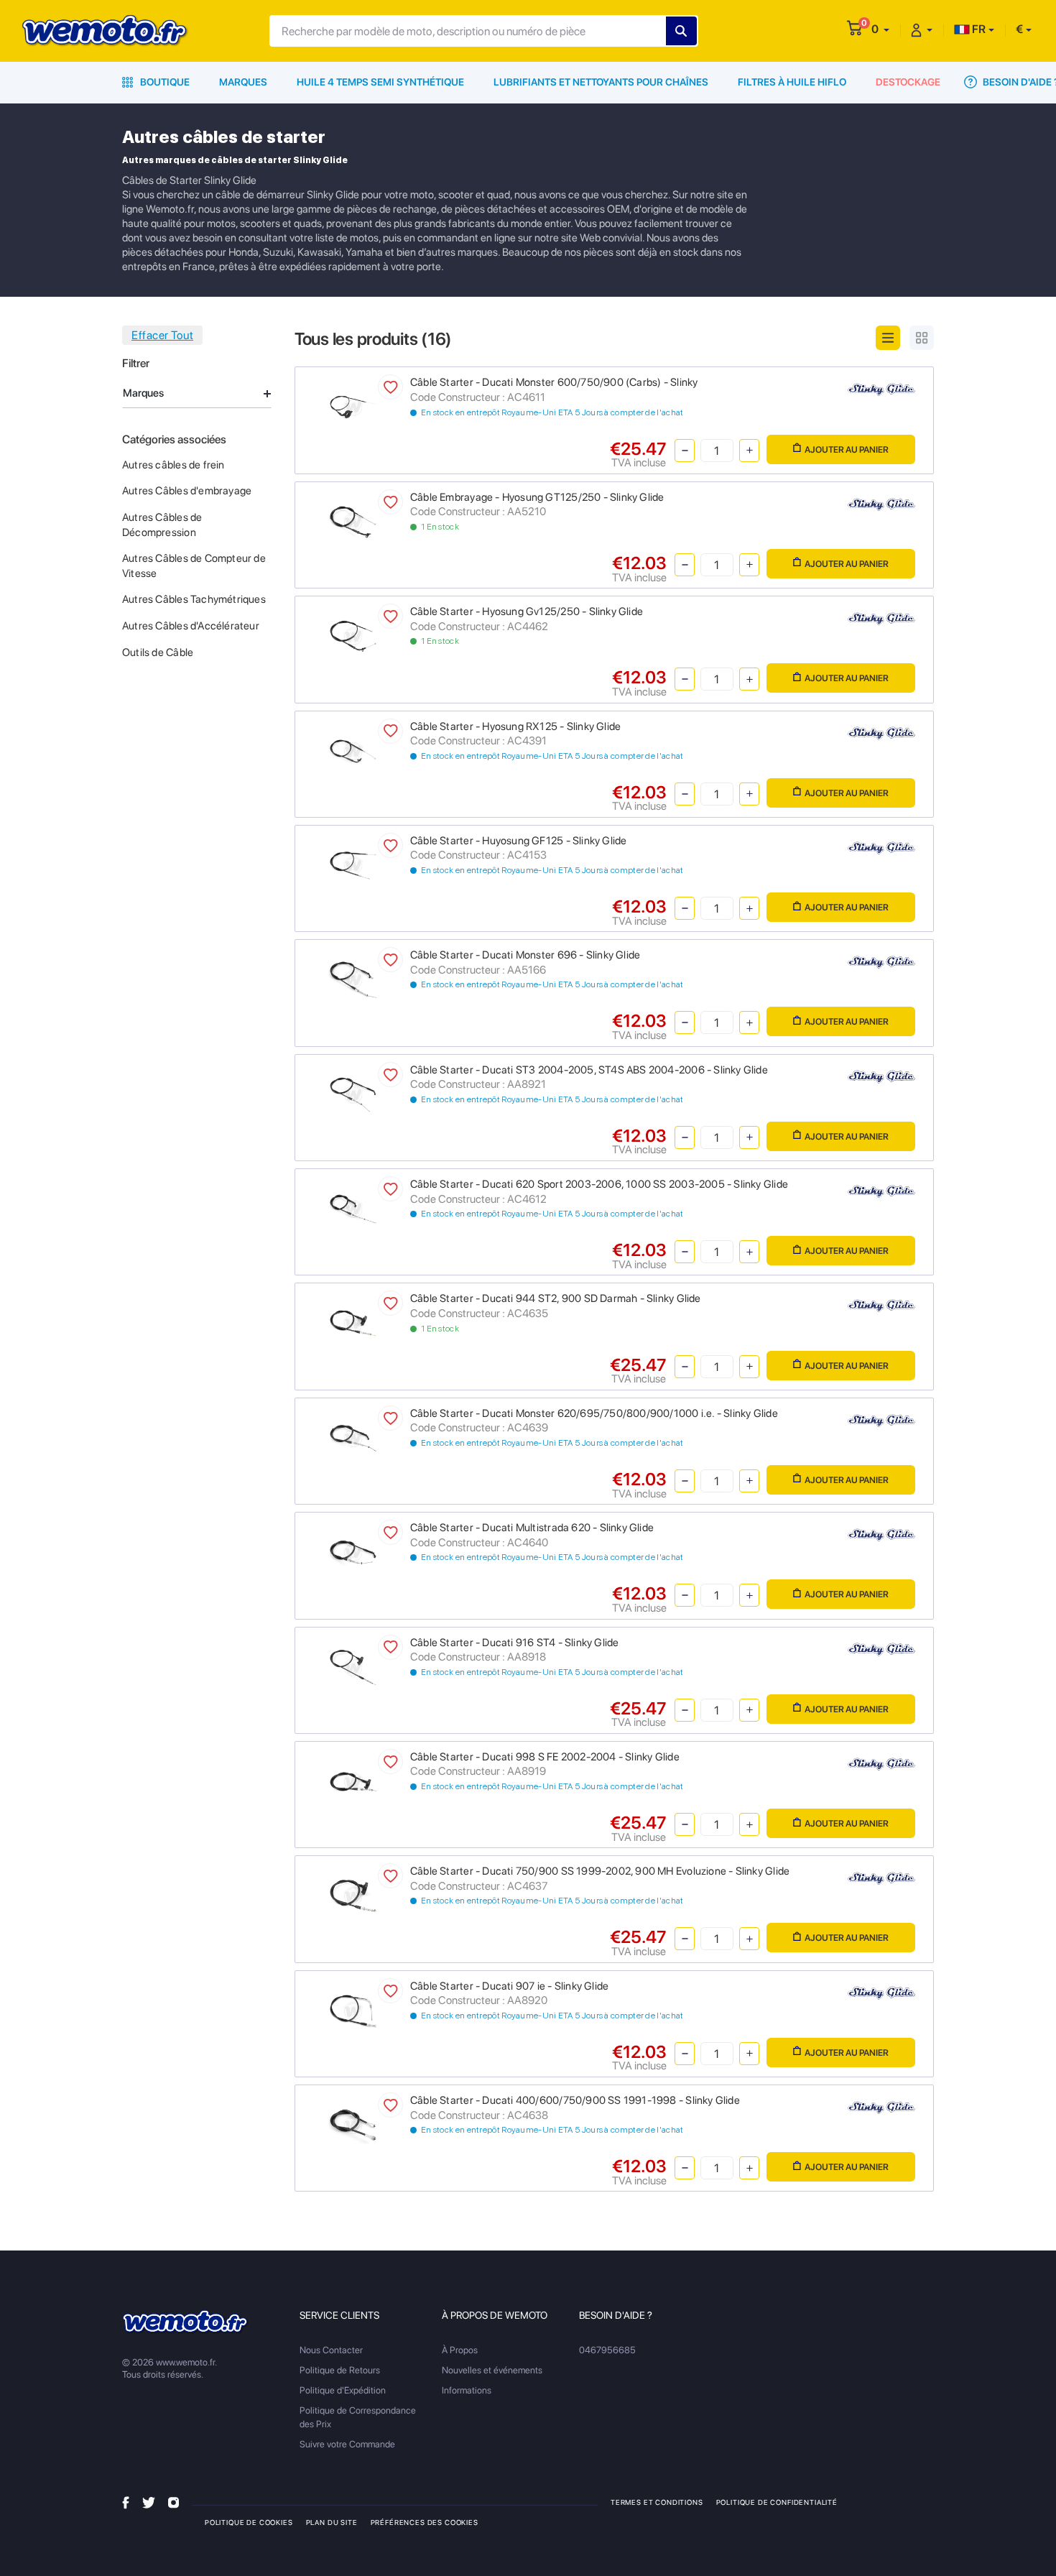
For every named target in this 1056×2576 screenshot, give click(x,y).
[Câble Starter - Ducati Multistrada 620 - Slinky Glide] (353, 1552)
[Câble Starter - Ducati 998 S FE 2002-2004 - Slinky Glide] (353, 1780)
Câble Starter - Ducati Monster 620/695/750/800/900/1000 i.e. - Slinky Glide (594, 1413)
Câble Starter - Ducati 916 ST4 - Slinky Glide (514, 1643)
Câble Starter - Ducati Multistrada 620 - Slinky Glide (532, 1528)
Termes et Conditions (657, 2502)
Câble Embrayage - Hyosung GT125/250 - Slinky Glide (537, 497)
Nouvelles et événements (492, 2370)
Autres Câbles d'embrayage (187, 491)
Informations (467, 2390)
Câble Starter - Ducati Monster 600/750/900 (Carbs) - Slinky (554, 382)
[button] (880, 29)
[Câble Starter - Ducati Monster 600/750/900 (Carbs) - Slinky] (353, 406)
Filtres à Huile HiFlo (792, 82)
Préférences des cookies (425, 2522)
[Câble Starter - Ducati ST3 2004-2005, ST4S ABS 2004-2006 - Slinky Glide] (353, 1093)
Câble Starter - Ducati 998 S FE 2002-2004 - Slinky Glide (545, 1757)
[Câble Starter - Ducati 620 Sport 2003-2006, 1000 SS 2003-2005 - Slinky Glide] (353, 1208)
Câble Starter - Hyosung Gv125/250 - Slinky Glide (527, 611)
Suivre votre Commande (347, 2444)
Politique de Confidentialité (777, 2502)
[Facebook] (126, 2502)
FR (978, 29)
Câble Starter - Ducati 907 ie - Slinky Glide (509, 1986)
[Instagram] (173, 2502)
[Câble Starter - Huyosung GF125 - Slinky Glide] (353, 864)
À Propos (460, 2350)
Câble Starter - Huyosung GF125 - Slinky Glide (518, 841)
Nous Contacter (331, 2350)
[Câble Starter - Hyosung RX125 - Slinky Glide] (353, 750)
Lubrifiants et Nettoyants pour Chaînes (601, 82)
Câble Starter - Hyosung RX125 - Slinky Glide (515, 726)
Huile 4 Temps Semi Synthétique (380, 82)
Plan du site (332, 2522)
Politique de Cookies (249, 2522)
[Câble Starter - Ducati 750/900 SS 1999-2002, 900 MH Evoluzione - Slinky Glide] (353, 1895)
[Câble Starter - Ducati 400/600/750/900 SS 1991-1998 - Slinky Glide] (353, 2124)
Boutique (164, 82)
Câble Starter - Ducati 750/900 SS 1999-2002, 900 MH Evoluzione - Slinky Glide (600, 1871)
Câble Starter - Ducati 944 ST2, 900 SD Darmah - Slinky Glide (556, 1298)
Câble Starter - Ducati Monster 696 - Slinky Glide (525, 955)
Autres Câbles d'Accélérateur (191, 626)
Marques (243, 82)
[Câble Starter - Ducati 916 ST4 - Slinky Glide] (353, 1666)
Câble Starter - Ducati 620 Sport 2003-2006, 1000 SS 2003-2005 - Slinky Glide (599, 1184)
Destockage (908, 82)
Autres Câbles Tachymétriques (194, 599)
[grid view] (922, 338)
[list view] (888, 338)
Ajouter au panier (847, 449)
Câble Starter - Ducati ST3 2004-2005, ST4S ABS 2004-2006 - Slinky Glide (589, 1070)
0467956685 (607, 2350)
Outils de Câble (158, 652)
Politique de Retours (340, 2370)
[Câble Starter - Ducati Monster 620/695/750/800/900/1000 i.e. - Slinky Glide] (353, 1437)
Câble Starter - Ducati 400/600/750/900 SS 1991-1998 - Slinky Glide (575, 2100)
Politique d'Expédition (343, 2390)
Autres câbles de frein (173, 465)
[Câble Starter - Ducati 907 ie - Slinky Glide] (353, 2009)
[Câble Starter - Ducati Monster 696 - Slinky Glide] (353, 979)
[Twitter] (149, 2502)
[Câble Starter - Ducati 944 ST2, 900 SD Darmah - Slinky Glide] (353, 1322)
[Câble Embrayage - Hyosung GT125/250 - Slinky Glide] (353, 521)
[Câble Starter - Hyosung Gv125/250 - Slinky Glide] (353, 636)
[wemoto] (186, 2322)
